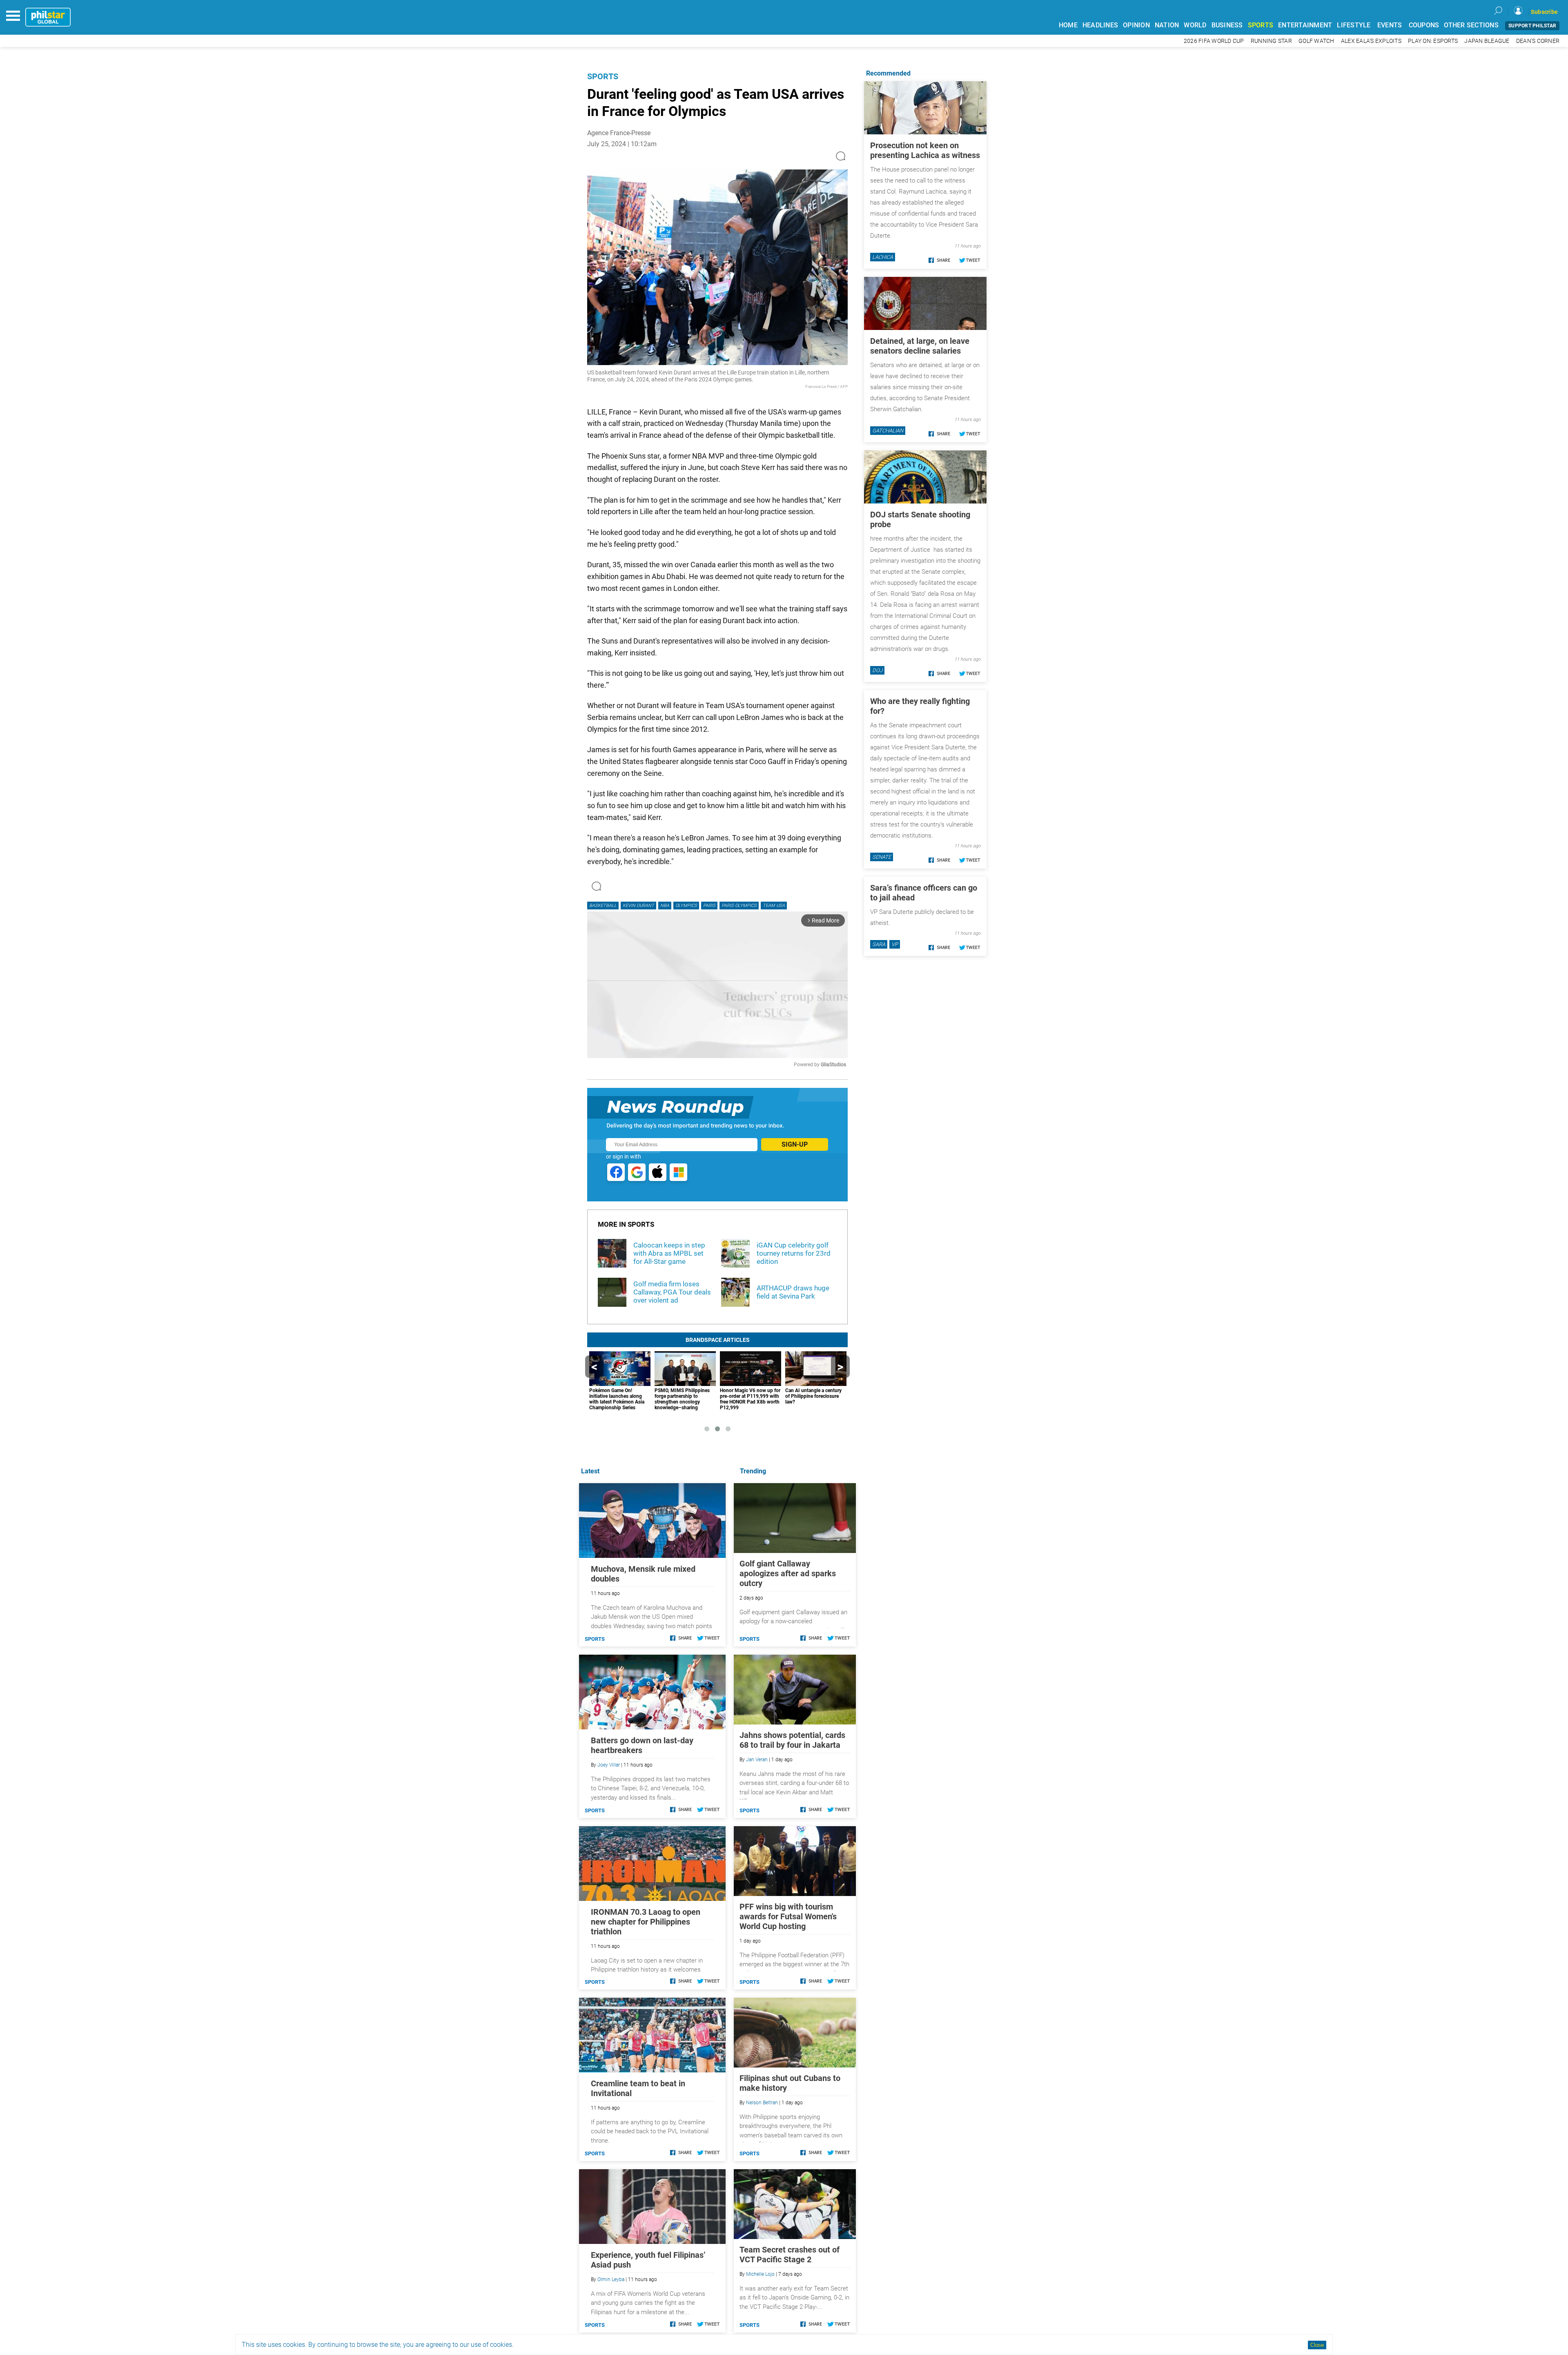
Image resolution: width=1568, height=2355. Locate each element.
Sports (603, 76)
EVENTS (1390, 25)
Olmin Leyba (611, 2279)
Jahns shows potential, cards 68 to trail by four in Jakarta (792, 1740)
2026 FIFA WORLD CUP (1214, 41)
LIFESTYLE (1354, 25)
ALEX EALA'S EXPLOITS (1371, 41)
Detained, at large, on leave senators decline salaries (920, 346)
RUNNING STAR (1271, 41)
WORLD (1195, 25)
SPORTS (1261, 25)
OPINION (1136, 25)
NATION (1167, 25)
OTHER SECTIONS (1471, 25)
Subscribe (1544, 12)
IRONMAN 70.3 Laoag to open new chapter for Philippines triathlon (646, 1922)
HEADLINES (1100, 25)
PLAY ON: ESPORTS (1433, 41)
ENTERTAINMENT (1305, 25)
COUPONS (1424, 25)
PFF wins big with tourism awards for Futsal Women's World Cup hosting (788, 1916)
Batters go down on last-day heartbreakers (642, 1745)
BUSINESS (1227, 25)
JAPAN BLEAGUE (1487, 41)
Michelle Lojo (760, 2274)
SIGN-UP (795, 1144)
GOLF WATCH (1316, 41)
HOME (1068, 25)
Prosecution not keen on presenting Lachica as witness (925, 150)
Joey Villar (609, 1765)
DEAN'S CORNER (1538, 41)
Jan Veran (757, 1760)
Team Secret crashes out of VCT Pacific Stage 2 (790, 2255)
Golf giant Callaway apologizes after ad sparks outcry (788, 1573)
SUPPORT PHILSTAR (1532, 26)
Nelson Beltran (762, 2103)
